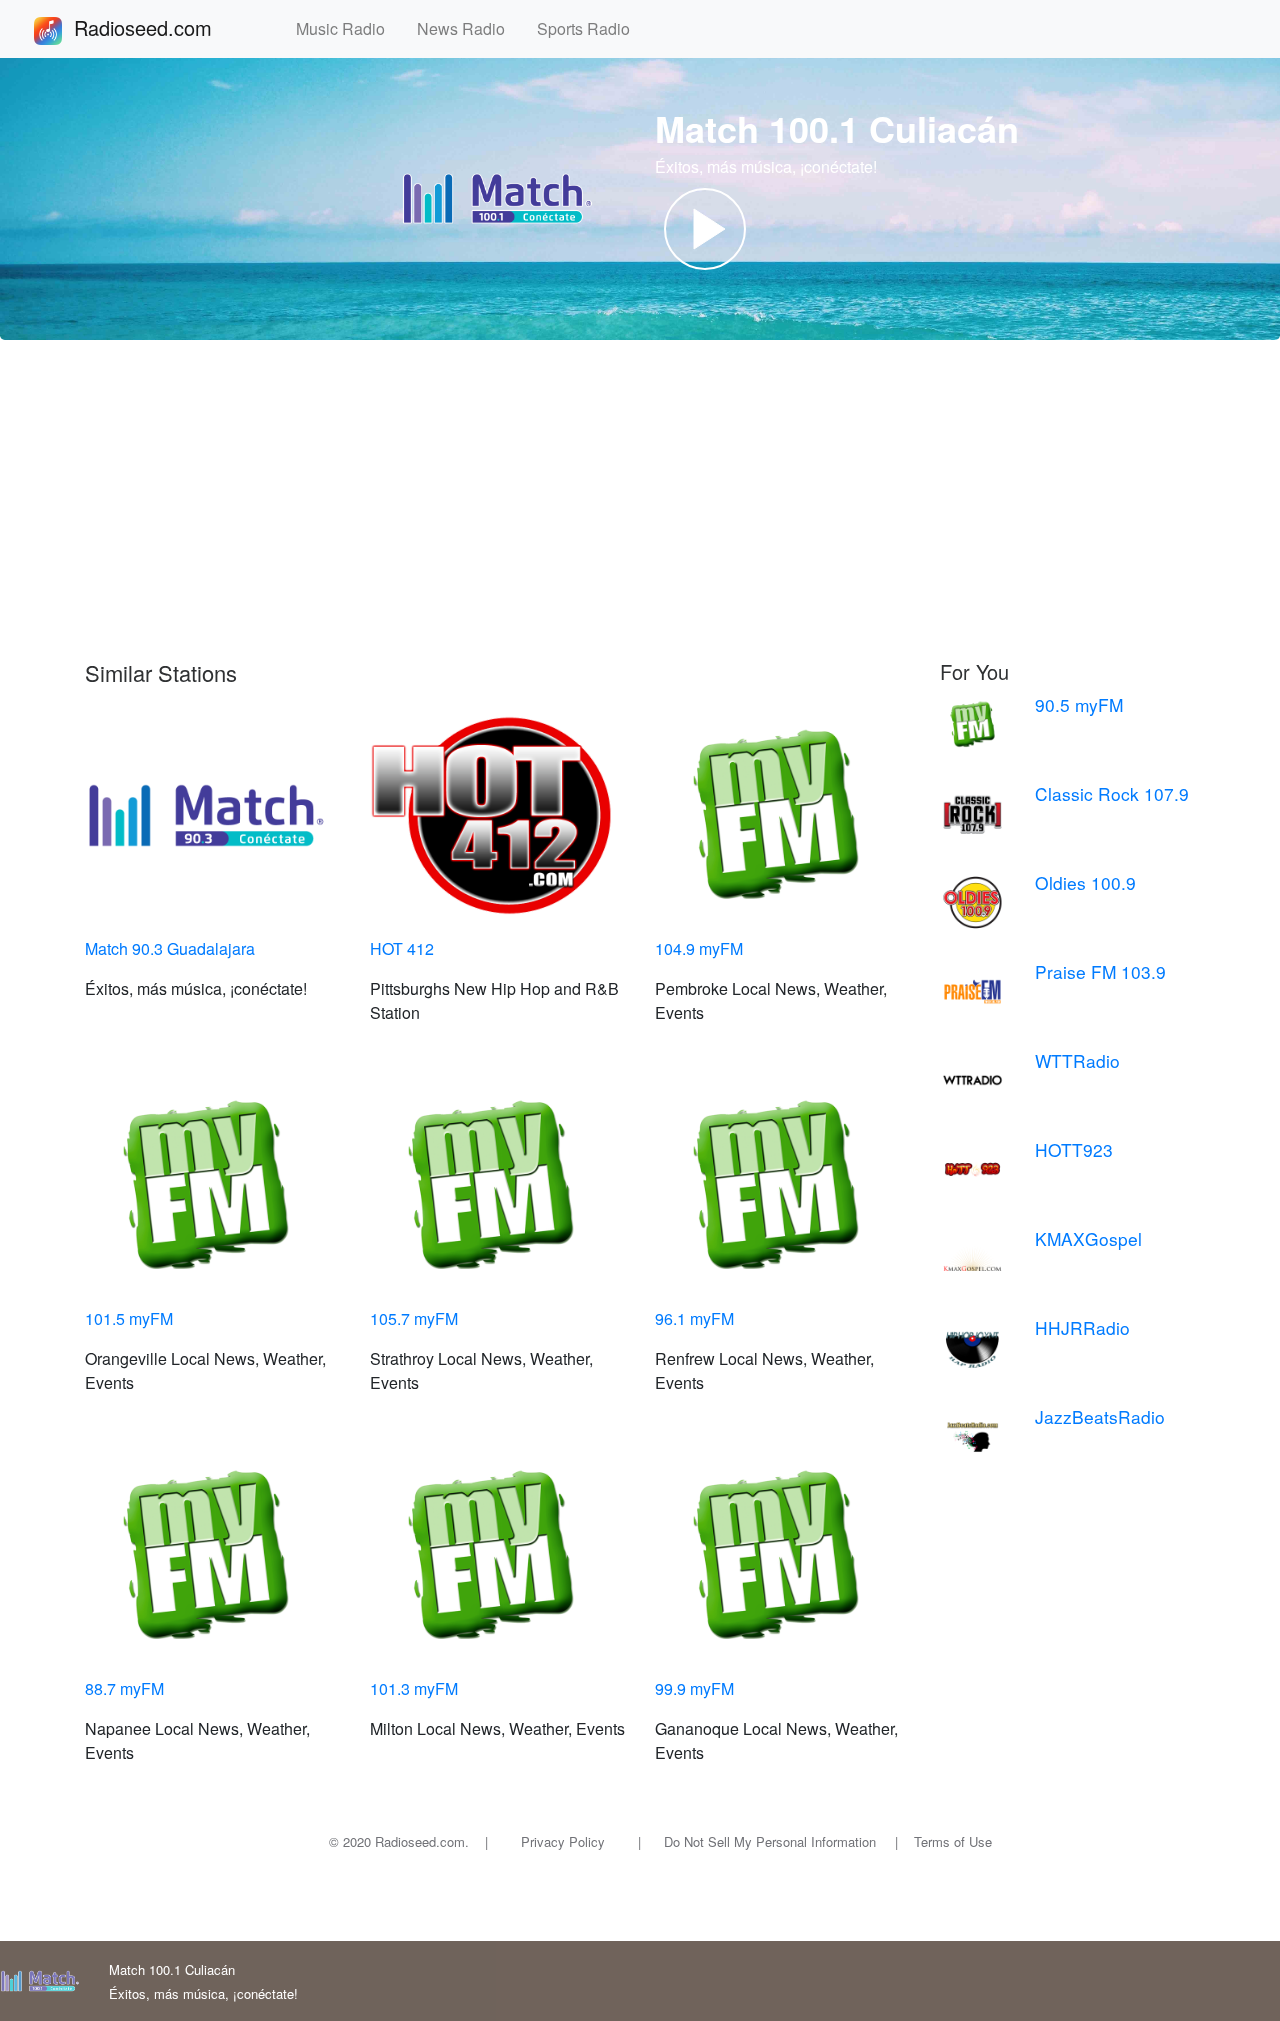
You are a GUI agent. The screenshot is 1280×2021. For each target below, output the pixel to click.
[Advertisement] (640, 500)
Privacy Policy (563, 1841)
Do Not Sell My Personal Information (770, 1841)
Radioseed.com (167, 27)
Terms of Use (953, 1841)
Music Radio (348, 28)
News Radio (469, 28)
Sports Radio (591, 28)
